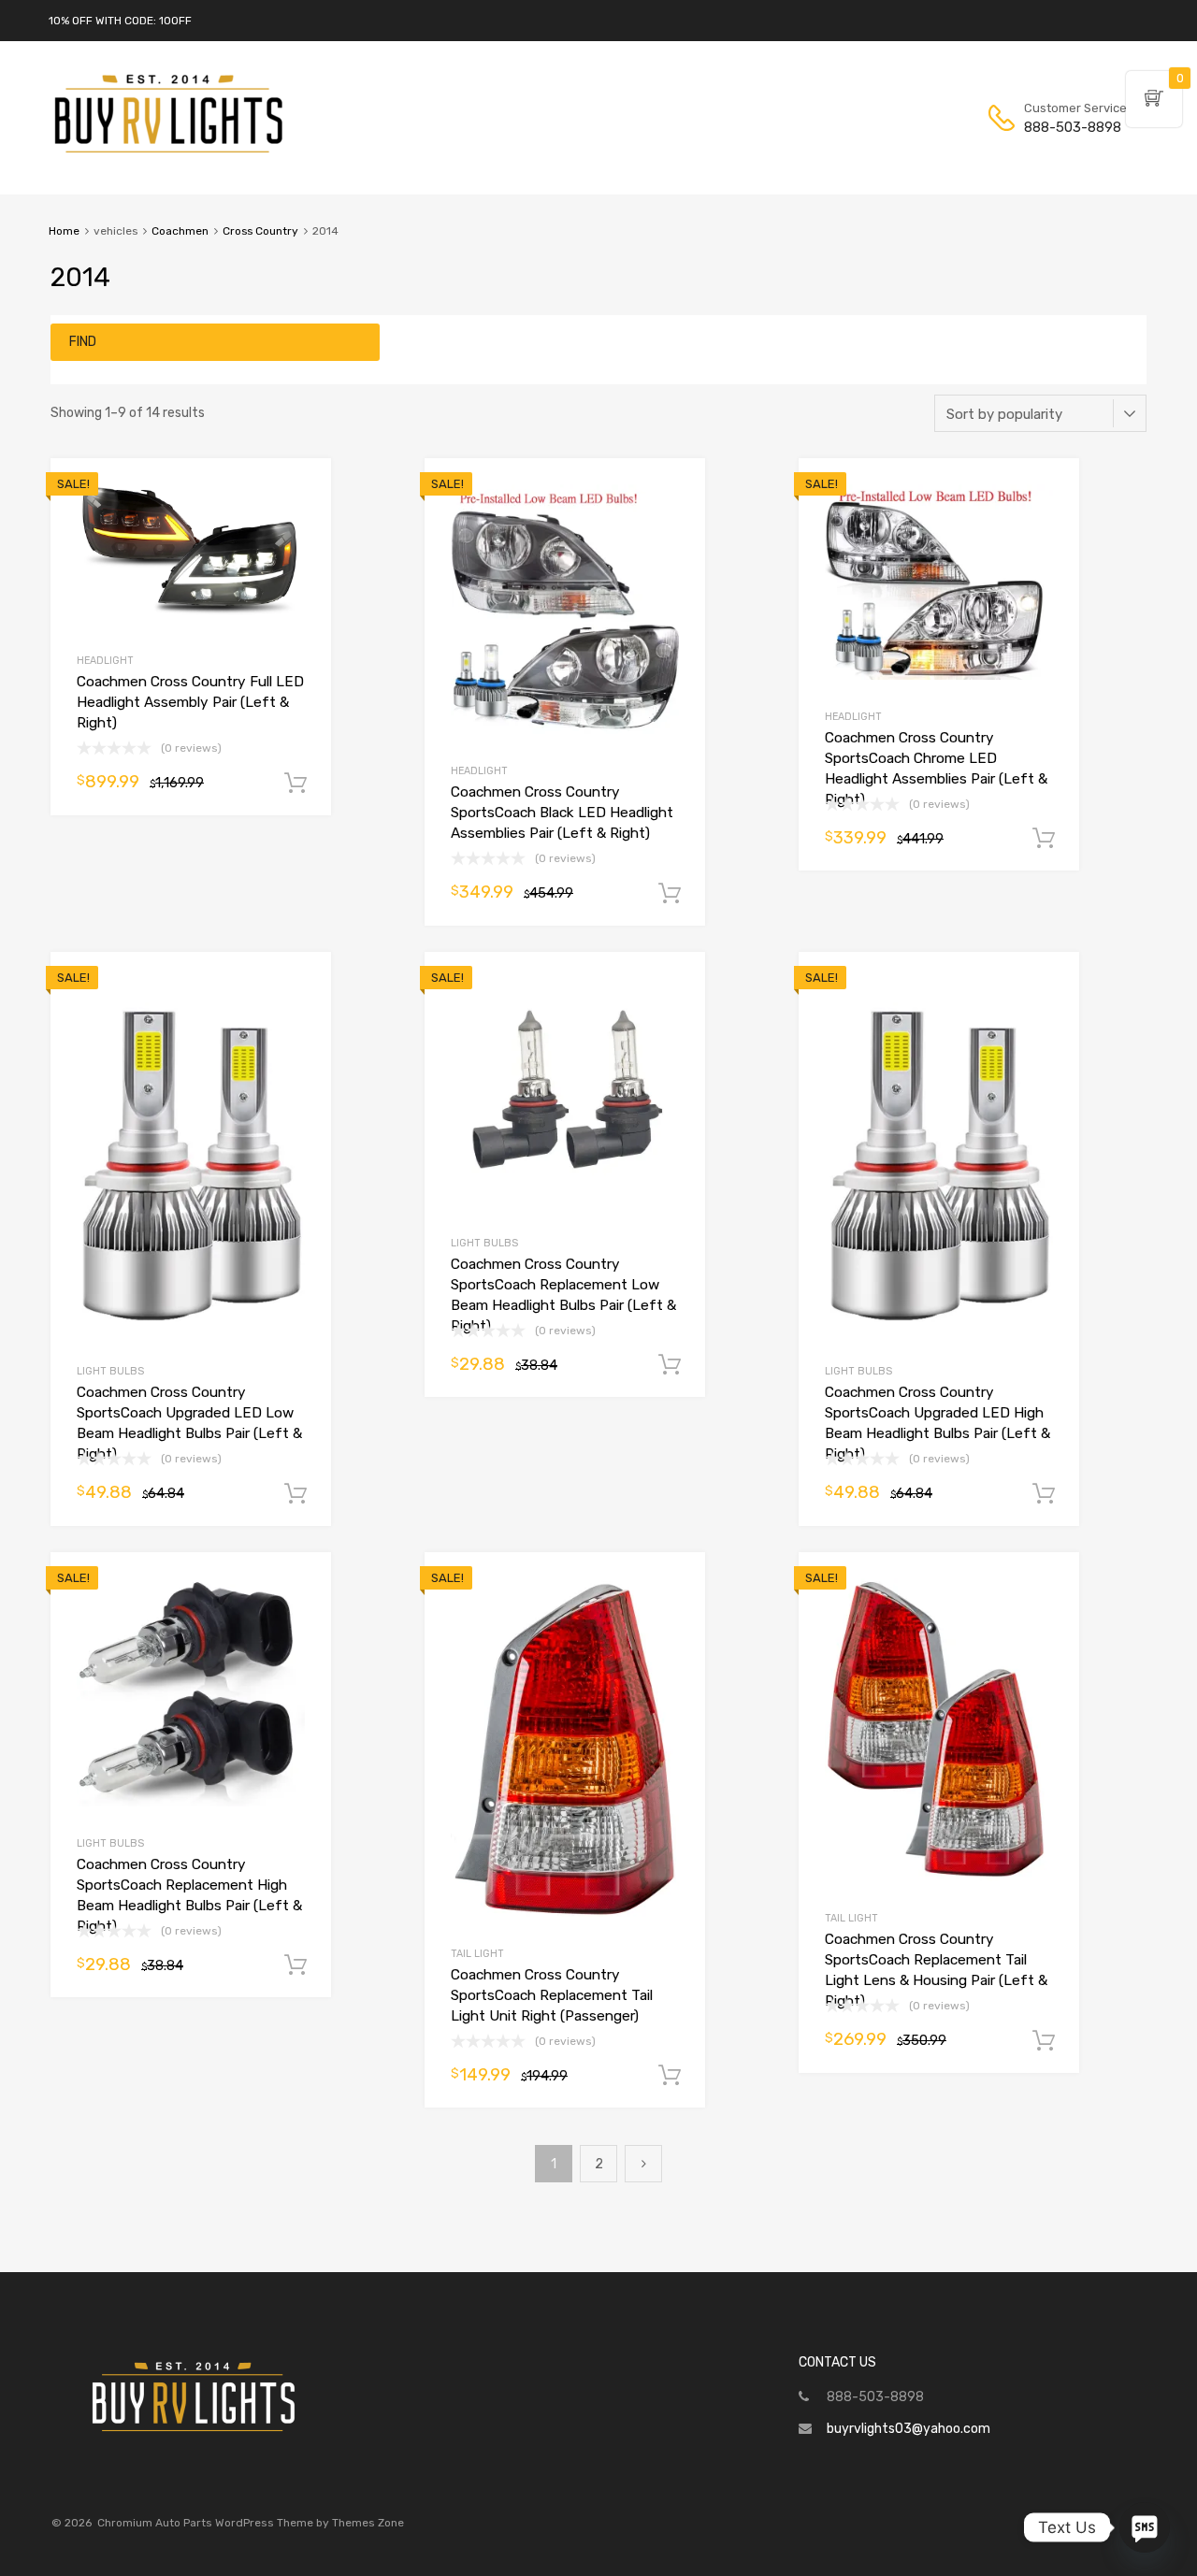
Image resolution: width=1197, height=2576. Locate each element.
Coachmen (180, 231)
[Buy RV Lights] (168, 153)
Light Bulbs (110, 1371)
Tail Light (477, 1954)
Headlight (105, 661)
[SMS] (1145, 2527)
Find (83, 342)
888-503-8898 (1070, 127)
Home (64, 231)
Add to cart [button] (296, 784)
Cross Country (260, 231)
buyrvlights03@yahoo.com (909, 2429)
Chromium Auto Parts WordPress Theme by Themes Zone (251, 2523)
